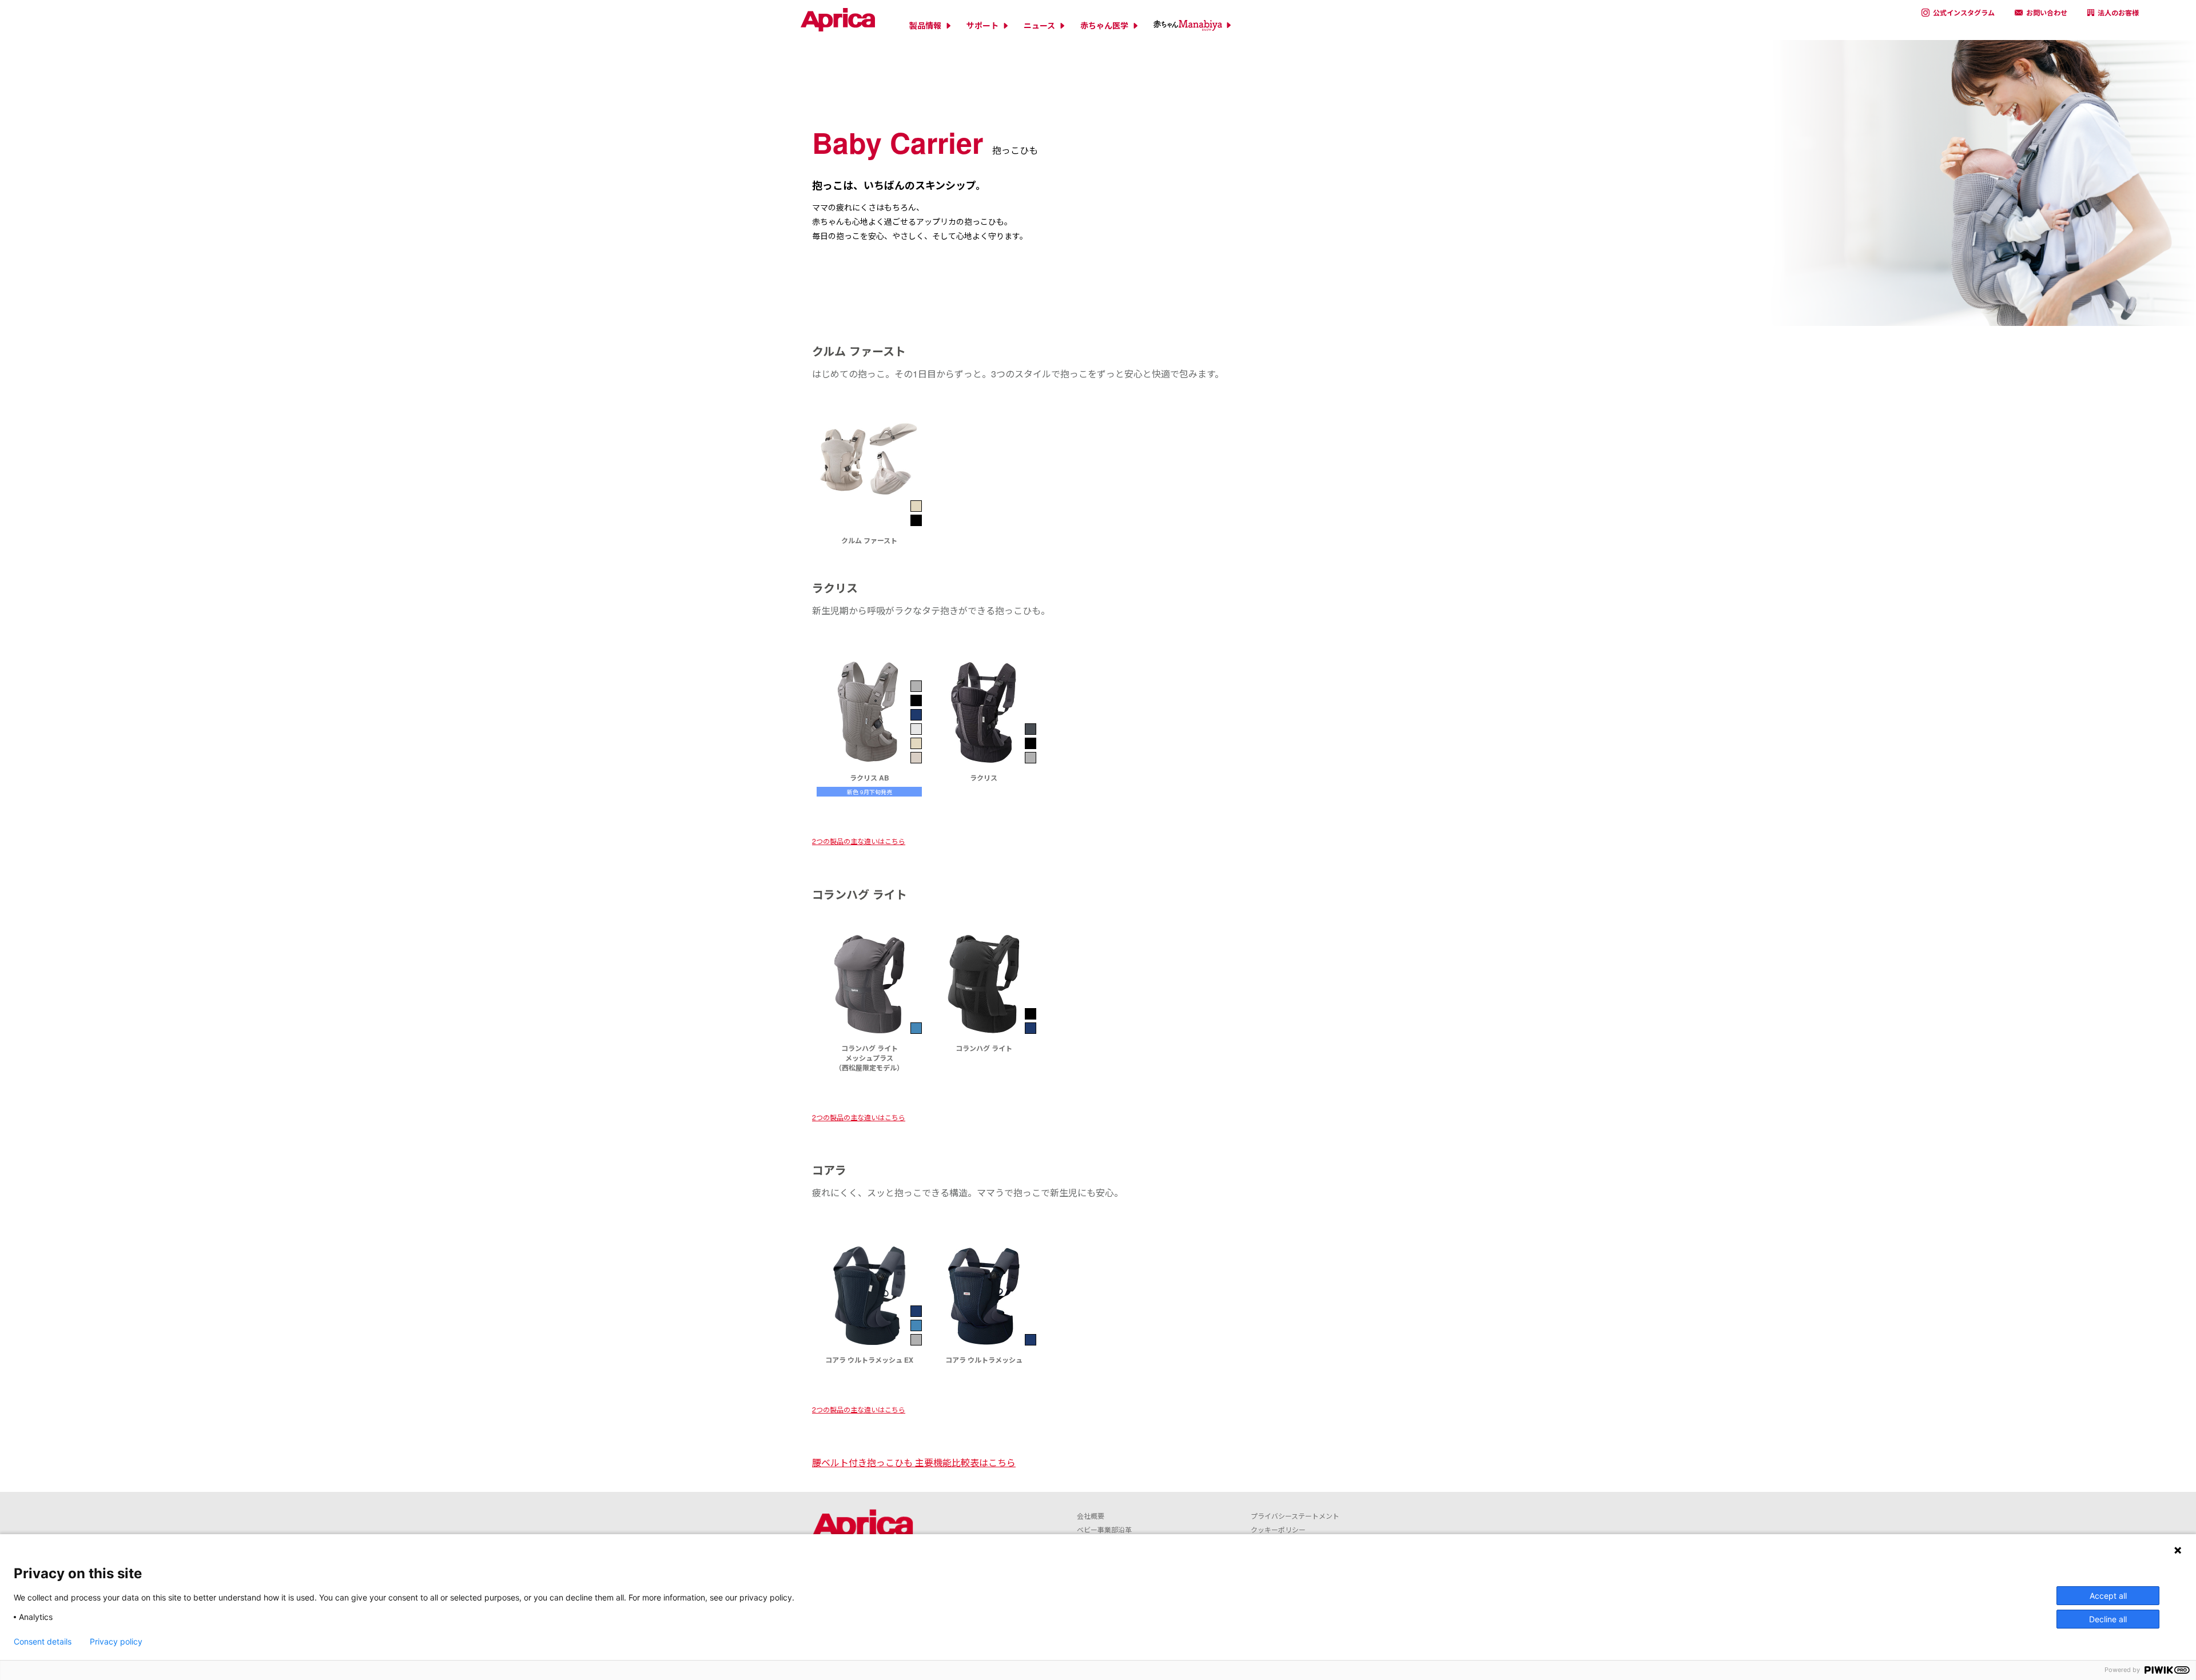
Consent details (43, 1642)
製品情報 (925, 25)
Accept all (2108, 1596)
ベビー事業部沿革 (1104, 1529)
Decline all (2108, 1619)
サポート (982, 25)
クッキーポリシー (1278, 1529)
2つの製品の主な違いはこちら (859, 841)
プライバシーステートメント (1295, 1516)
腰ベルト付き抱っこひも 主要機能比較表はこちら (914, 1462)
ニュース (1039, 25)
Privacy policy (116, 1642)
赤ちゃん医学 (1104, 25)
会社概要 (1091, 1516)
